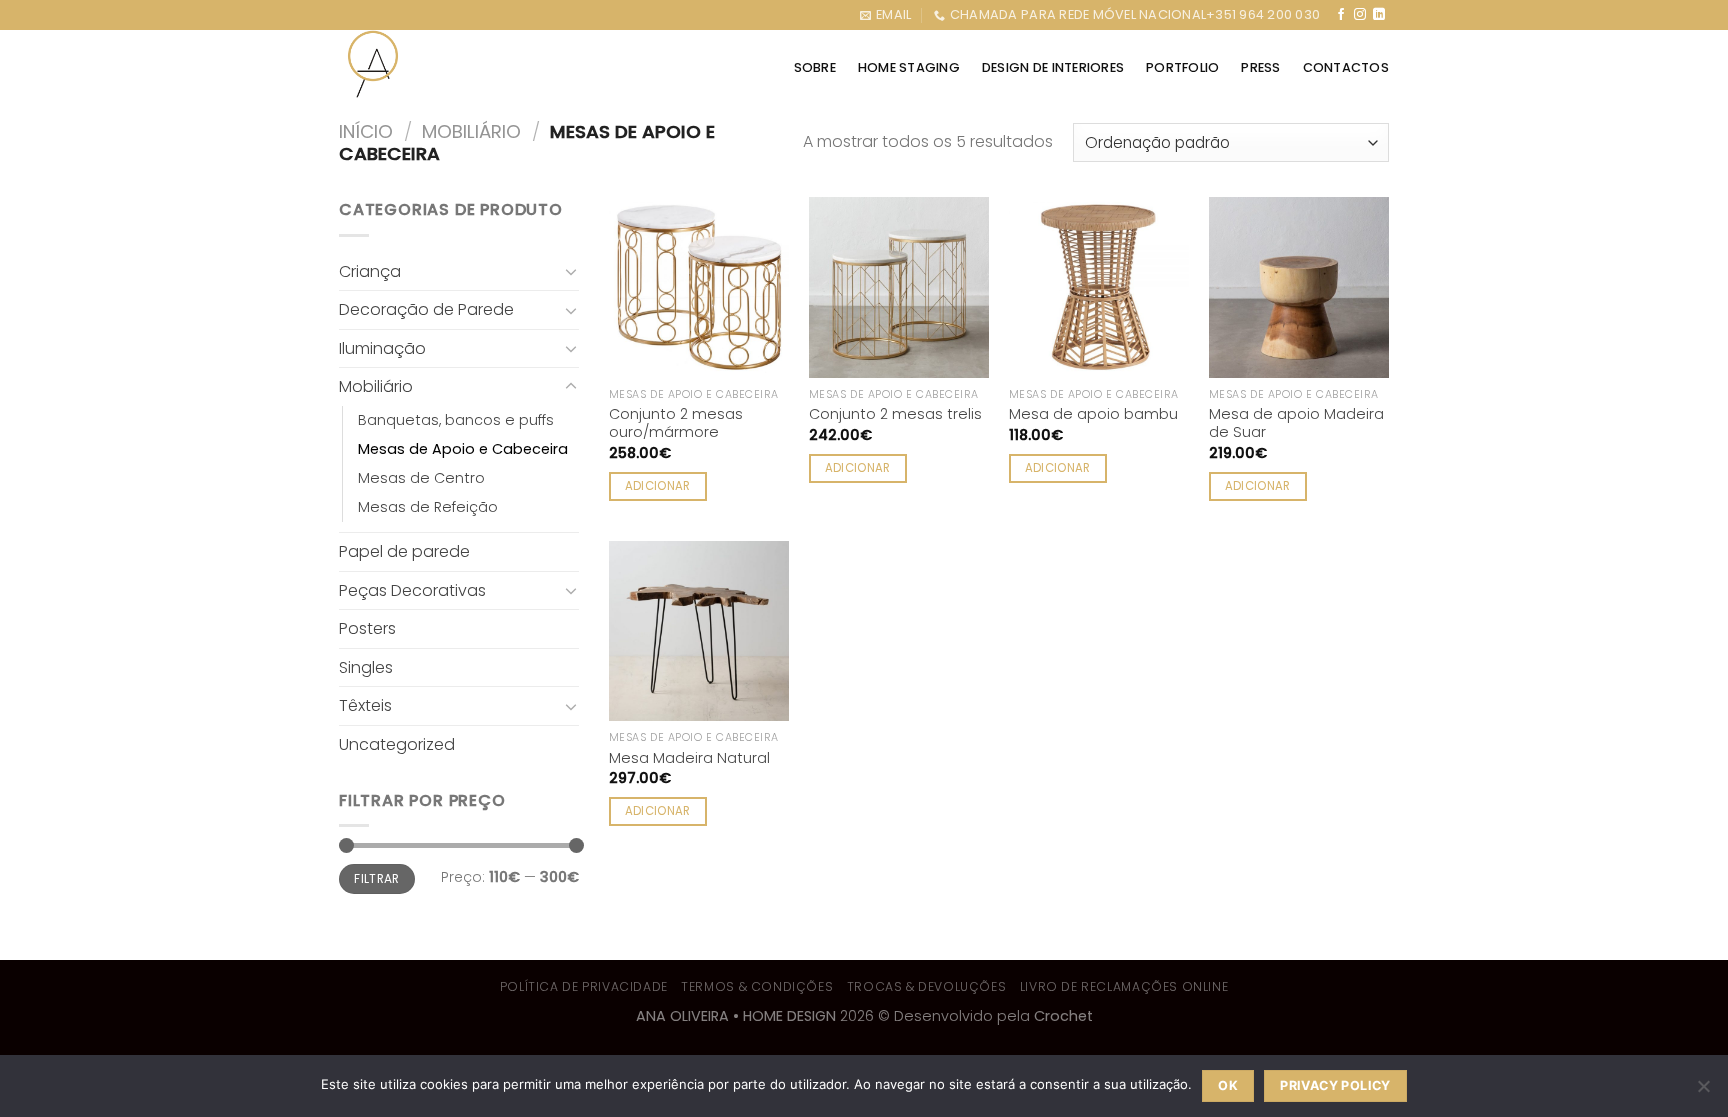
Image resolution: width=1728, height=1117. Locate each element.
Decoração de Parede (426, 309)
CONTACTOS (1346, 67)
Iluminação (382, 348)
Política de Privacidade (584, 986)
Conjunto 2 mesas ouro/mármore (676, 423)
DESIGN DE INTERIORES (1053, 67)
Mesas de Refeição (428, 507)
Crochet (1063, 1016)
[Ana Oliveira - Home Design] (374, 64)
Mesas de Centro (421, 478)
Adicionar (658, 486)
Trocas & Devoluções (927, 986)
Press (1260, 67)
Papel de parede (404, 551)
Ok (1228, 1085)
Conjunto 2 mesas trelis (895, 414)
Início (366, 131)
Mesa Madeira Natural (689, 758)
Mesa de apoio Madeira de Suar (1296, 423)
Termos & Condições (757, 986)
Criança (370, 271)
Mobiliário (471, 131)
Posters (367, 628)
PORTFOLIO (1182, 67)
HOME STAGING (909, 67)
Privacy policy (1335, 1085)
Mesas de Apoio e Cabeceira (463, 449)
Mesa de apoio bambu (1093, 414)
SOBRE (815, 67)
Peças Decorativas (412, 590)
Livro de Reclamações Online (1124, 986)
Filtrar (377, 879)
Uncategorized (397, 744)
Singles (366, 667)
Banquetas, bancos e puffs (456, 420)
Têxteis (365, 705)
